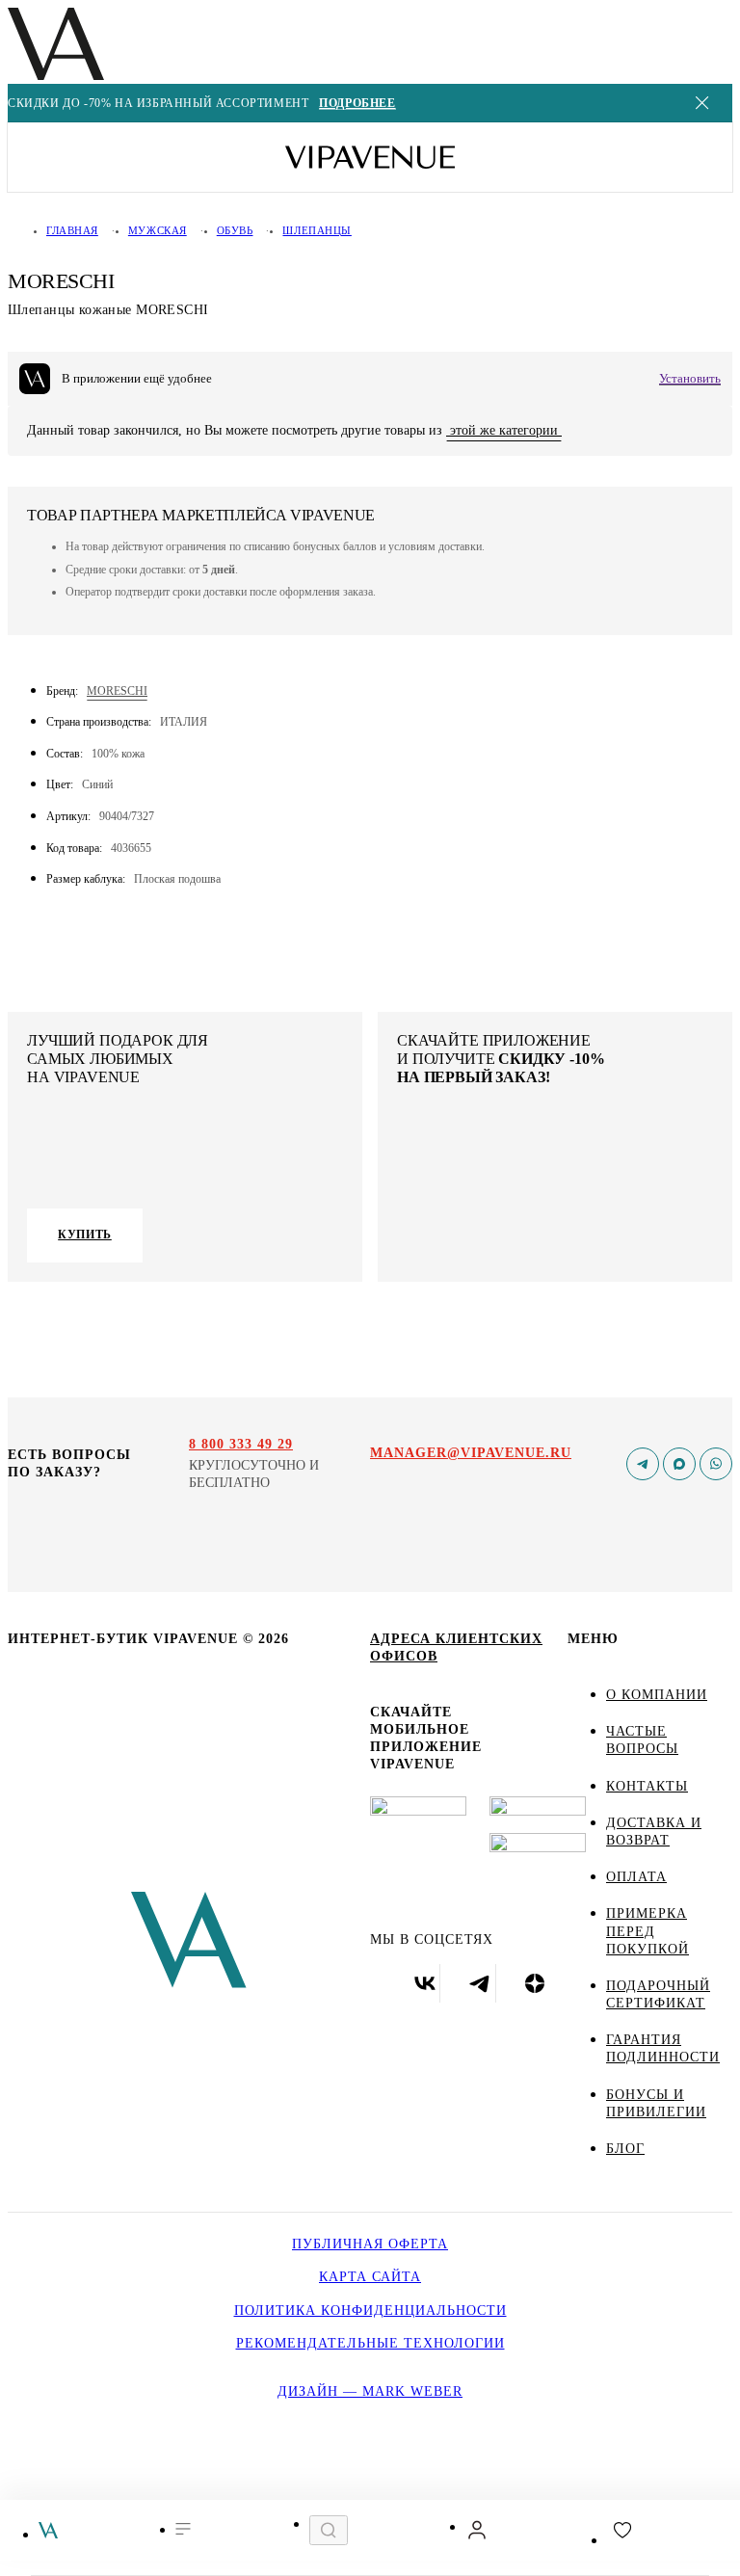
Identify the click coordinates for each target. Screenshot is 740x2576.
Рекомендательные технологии (370, 2343)
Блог (625, 2149)
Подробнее (357, 104)
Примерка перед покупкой (647, 1931)
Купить (85, 1235)
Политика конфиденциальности (370, 2310)
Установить (690, 378)
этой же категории (504, 430)
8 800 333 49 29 (241, 1444)
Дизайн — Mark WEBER (370, 2391)
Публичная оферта (370, 2244)
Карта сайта (370, 2277)
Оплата (636, 1877)
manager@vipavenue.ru (471, 1453)
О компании (657, 1695)
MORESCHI (117, 691)
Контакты (647, 1786)
